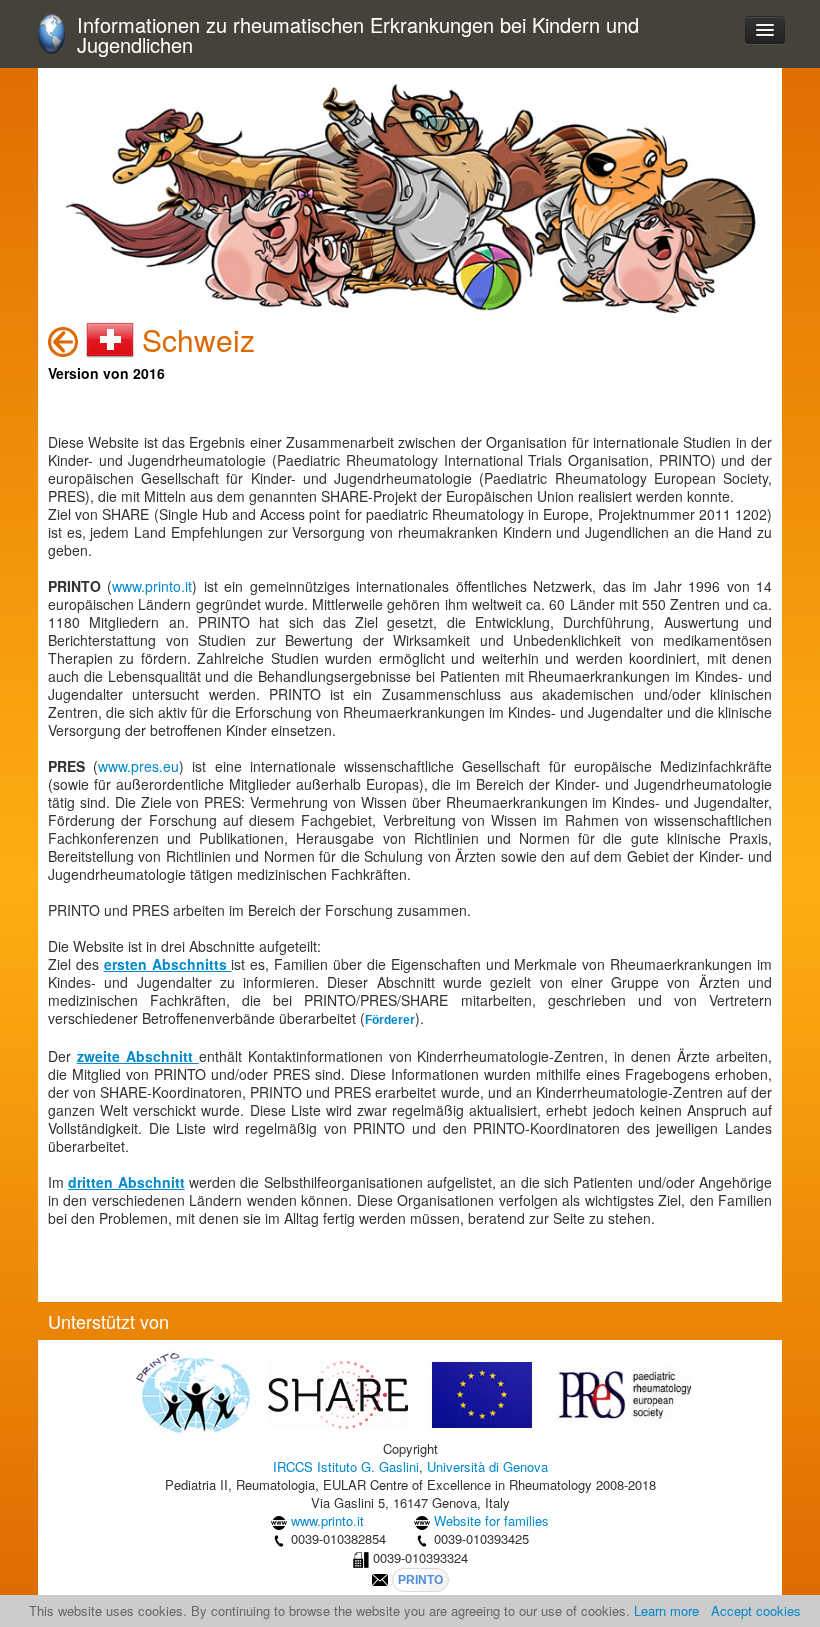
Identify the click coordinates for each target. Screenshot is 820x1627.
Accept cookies (756, 1610)
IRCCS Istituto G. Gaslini (346, 1466)
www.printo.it (152, 586)
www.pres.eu (138, 766)
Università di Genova (487, 1466)
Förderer (390, 1020)
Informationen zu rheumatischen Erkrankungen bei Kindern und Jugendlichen (358, 35)
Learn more (666, 1610)
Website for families (491, 1520)
